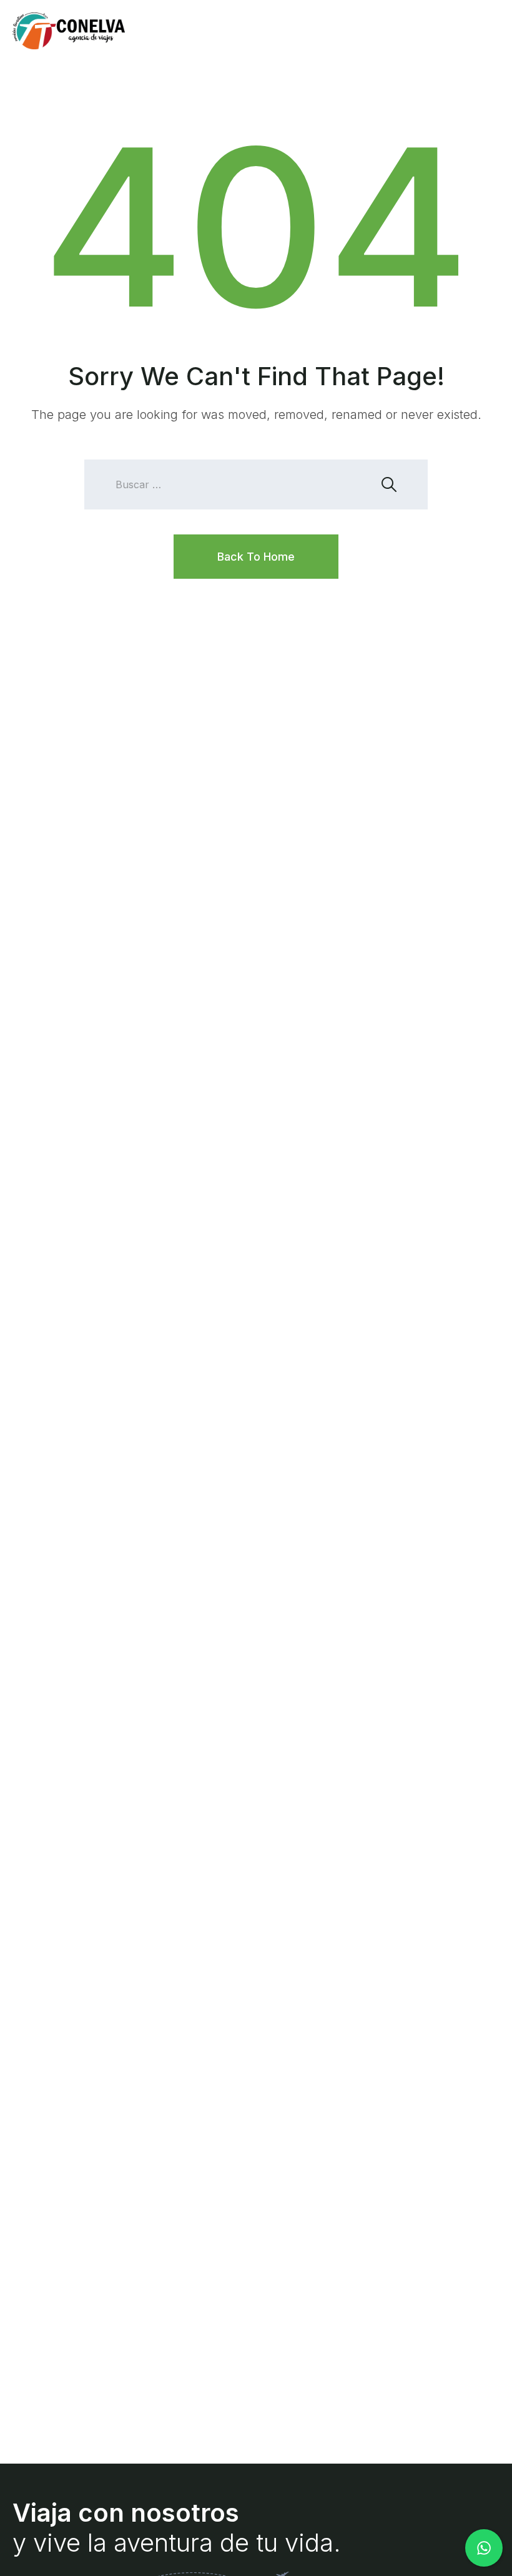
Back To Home (256, 557)
